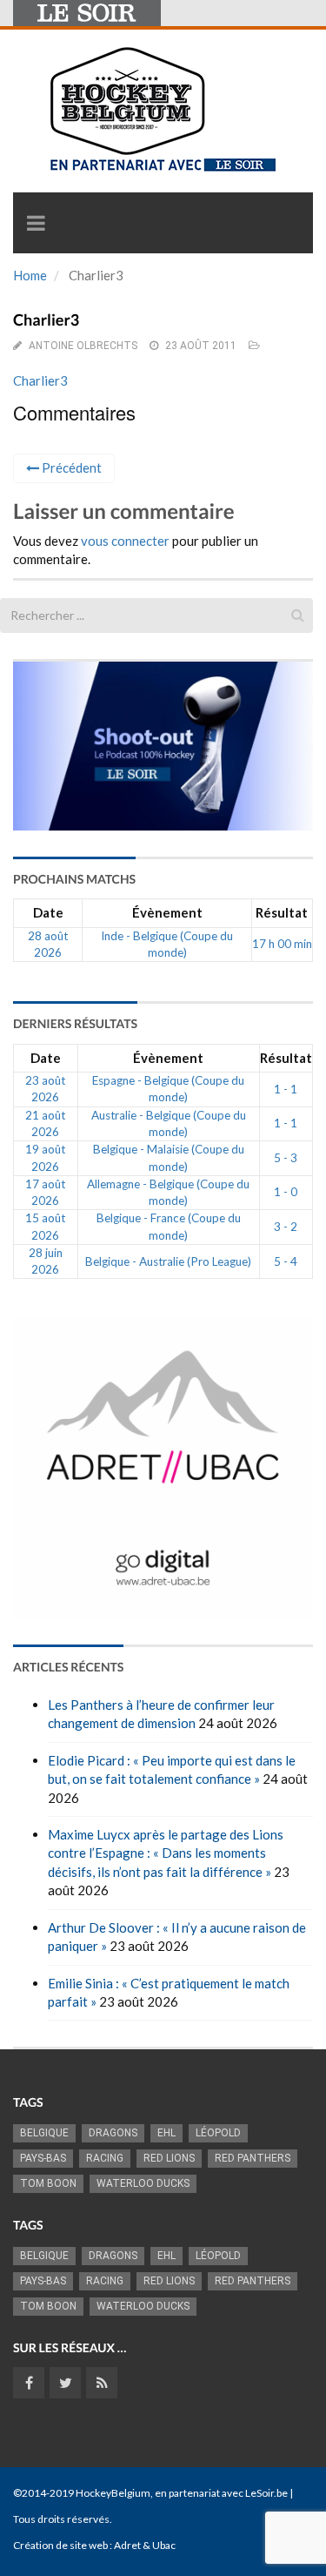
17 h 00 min (282, 944)
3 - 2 (286, 1227)
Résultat (282, 912)
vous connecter (125, 541)
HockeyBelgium (113, 2493)
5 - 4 (286, 1261)
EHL (166, 2133)
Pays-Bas (43, 2158)
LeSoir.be (266, 2493)
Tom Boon (48, 2183)
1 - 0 (286, 1192)
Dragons (113, 2133)
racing (105, 2158)
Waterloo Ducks (143, 2183)
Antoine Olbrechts (83, 346)
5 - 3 (286, 1158)
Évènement (167, 912)
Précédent (70, 467)
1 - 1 (286, 1089)
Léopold (218, 2133)
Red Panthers (253, 2158)
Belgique (44, 2133)
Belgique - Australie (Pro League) (168, 1261)
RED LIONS (169, 2158)
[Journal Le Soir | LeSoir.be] (87, 13)
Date (48, 912)
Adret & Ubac (145, 2545)
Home (30, 275)
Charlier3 (40, 380)
